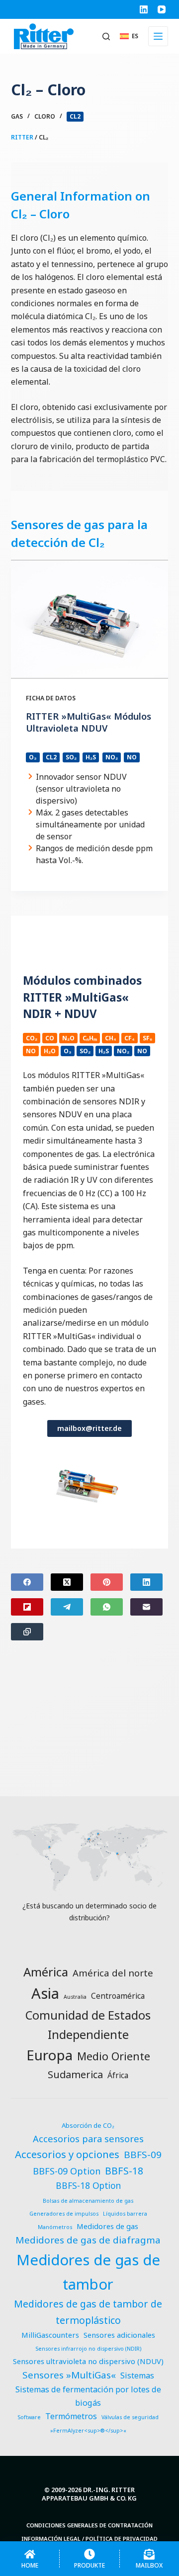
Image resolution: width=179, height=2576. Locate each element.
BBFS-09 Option (67, 2171)
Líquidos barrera (125, 2214)
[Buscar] (106, 36)
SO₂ (71, 757)
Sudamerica (75, 2074)
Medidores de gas (107, 2226)
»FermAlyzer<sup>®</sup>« (88, 2431)
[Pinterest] (107, 1582)
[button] (129, 36)
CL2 (75, 116)
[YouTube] (162, 9)
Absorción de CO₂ (88, 2125)
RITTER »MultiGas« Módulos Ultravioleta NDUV (89, 722)
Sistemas (137, 2375)
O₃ (33, 757)
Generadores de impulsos (64, 2214)
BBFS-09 (143, 2155)
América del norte (113, 1973)
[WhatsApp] (107, 1607)
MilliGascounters (50, 2335)
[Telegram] (67, 1607)
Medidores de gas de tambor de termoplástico (88, 2312)
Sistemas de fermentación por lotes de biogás (88, 2396)
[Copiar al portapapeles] (27, 1632)
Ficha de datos (51, 698)
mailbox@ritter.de (89, 1428)
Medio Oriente (114, 2056)
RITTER (22, 137)
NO (132, 757)
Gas (17, 116)
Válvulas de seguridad (130, 2417)
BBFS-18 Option (88, 2186)
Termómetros (71, 2416)
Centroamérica (118, 1996)
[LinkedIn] (144, 9)
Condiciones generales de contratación (89, 2525)
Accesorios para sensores (88, 2138)
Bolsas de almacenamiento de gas (88, 2201)
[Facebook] (27, 1582)
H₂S (91, 757)
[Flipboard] (27, 1607)
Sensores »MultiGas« (69, 2375)
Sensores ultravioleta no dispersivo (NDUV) (88, 2361)
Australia (75, 1997)
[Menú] (158, 36)
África (118, 2075)
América (46, 1972)
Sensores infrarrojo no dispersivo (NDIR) (88, 2349)
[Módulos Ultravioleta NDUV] (90, 619)
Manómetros (55, 2227)
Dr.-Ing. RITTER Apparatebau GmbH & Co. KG (89, 2494)
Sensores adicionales (119, 2335)
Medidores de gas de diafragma (88, 2240)
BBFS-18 (124, 2171)
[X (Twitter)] (67, 1582)
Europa (49, 2055)
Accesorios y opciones (67, 2154)
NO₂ (112, 757)
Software (29, 2417)
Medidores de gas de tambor (88, 2272)
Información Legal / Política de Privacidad (89, 2539)
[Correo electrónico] (146, 1607)
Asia (45, 1993)
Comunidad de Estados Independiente (88, 2025)
